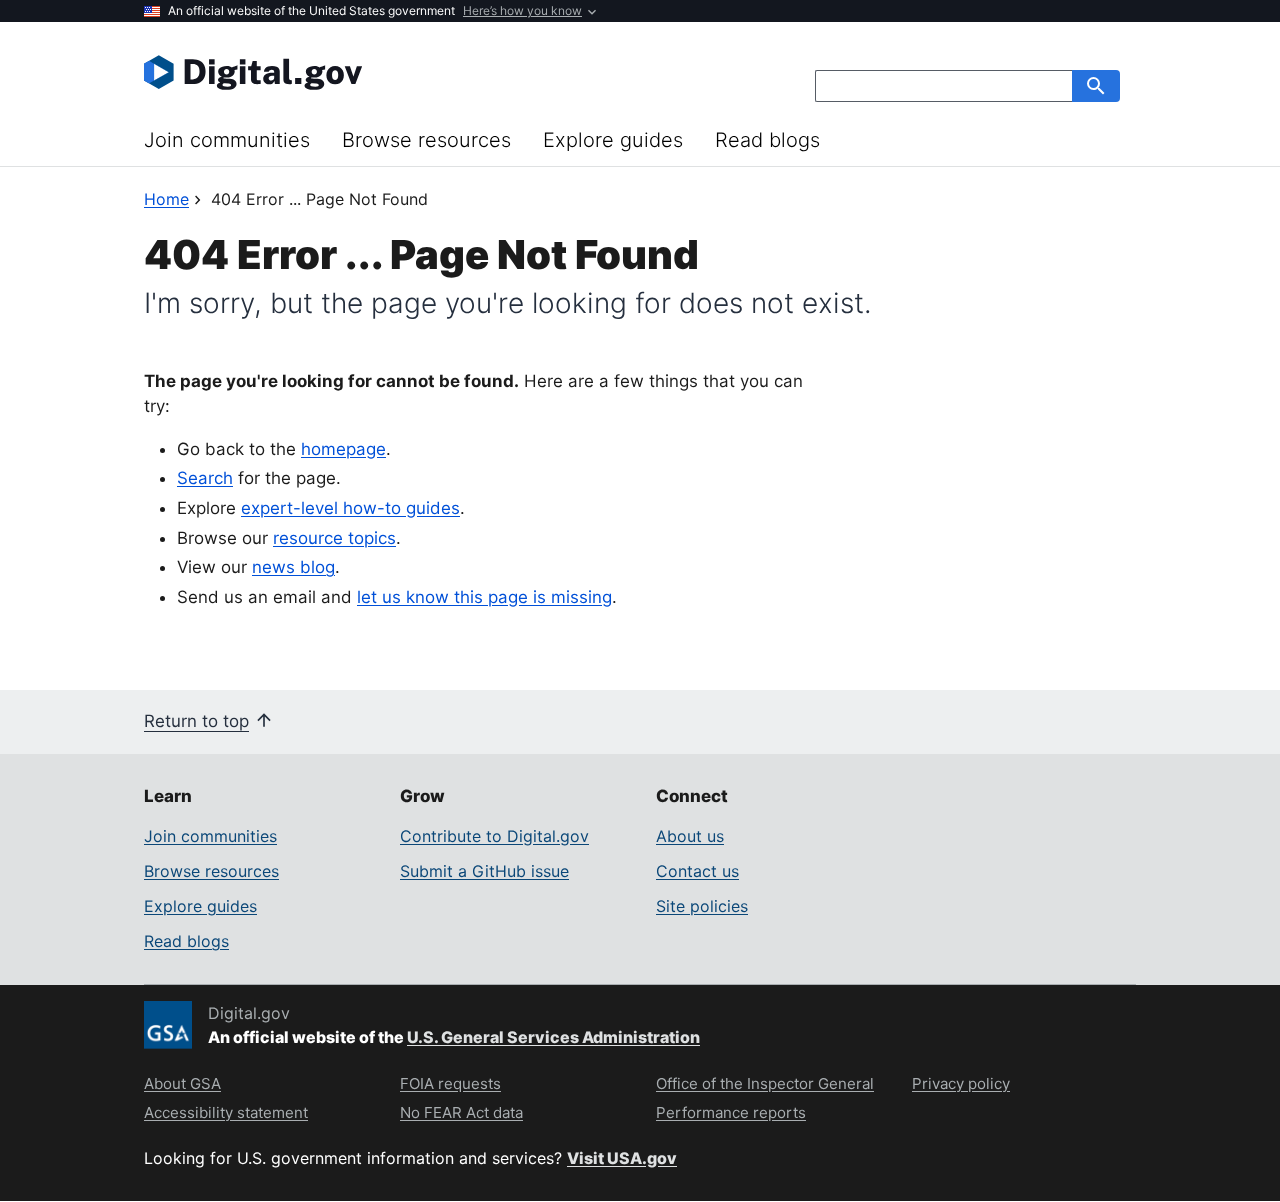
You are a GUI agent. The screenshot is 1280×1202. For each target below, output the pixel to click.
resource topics (334, 538)
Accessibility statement (226, 1112)
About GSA (182, 1083)
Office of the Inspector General (765, 1083)
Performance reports (731, 1112)
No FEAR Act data (461, 1112)
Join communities (227, 140)
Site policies (702, 906)
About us (690, 836)
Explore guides (613, 140)
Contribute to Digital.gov (494, 836)
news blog (293, 567)
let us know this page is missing (484, 597)
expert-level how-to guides (350, 508)
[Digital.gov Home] (392, 72)
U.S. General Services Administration (553, 1037)
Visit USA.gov (622, 1158)
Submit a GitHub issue (484, 871)
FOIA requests (450, 1083)
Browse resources (426, 140)
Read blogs (767, 140)
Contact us (697, 871)
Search (205, 478)
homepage (343, 449)
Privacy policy (961, 1083)
